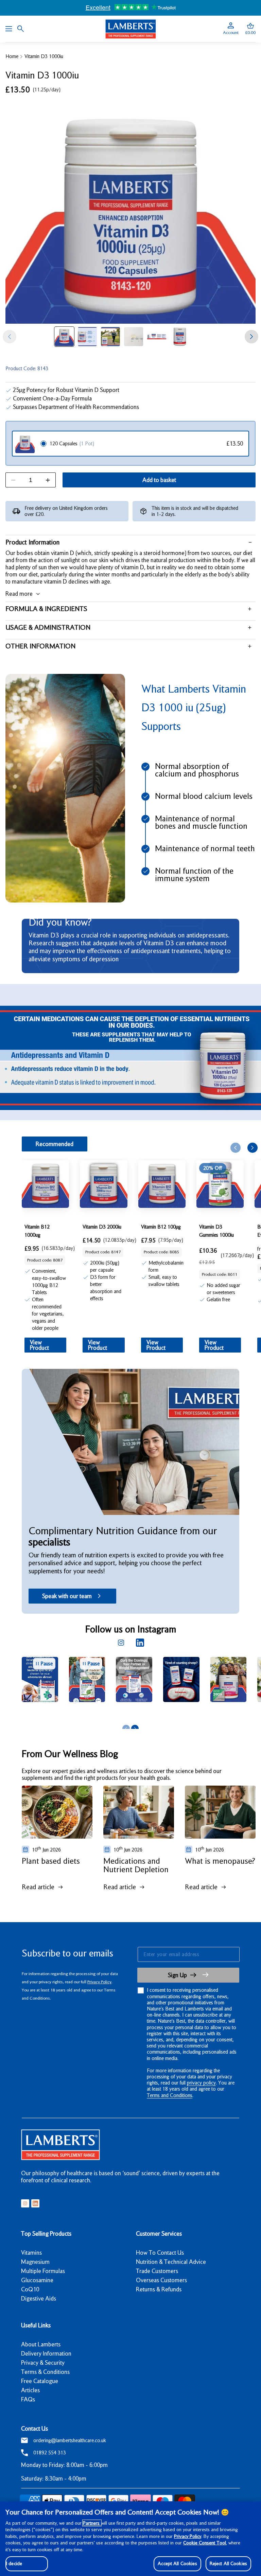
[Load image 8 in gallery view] (87, 337)
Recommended (55, 1144)
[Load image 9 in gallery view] (110, 337)
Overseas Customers (161, 2280)
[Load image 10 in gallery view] (134, 337)
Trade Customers (157, 2271)
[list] (141, 1689)
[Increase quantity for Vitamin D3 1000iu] (48, 480)
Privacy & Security (43, 2363)
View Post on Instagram (81, 1713)
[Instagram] (121, 1643)
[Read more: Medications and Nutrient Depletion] (139, 1812)
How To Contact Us (160, 2253)
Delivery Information (46, 2354)
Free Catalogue (40, 2381)
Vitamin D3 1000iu (44, 56)
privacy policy (201, 2083)
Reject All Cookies (228, 2563)
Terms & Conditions (45, 2372)
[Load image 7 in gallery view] (64, 337)
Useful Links (36, 2325)
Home (12, 56)
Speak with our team (67, 1596)
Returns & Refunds (159, 2289)
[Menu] (9, 29)
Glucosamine (37, 2280)
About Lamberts (41, 2344)
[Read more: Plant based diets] (57, 1812)
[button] (250, 29)
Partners (92, 2523)
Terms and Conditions (170, 2095)
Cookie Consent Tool (205, 2543)
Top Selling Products (46, 2234)
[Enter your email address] (188, 1954)
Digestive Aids (39, 2298)
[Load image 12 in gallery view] (180, 337)
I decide (14, 2563)
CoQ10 (30, 2289)
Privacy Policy (99, 1982)
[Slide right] (251, 337)
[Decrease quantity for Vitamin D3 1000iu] (13, 480)
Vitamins (31, 2253)
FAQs (28, 2399)
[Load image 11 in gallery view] (157, 337)
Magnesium (35, 2262)
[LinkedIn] (140, 1643)
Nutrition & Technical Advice (171, 2262)
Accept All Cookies (177, 2563)
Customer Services (159, 2234)
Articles (30, 2390)
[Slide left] (10, 337)
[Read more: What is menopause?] (220, 1812)
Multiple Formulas (43, 2271)
